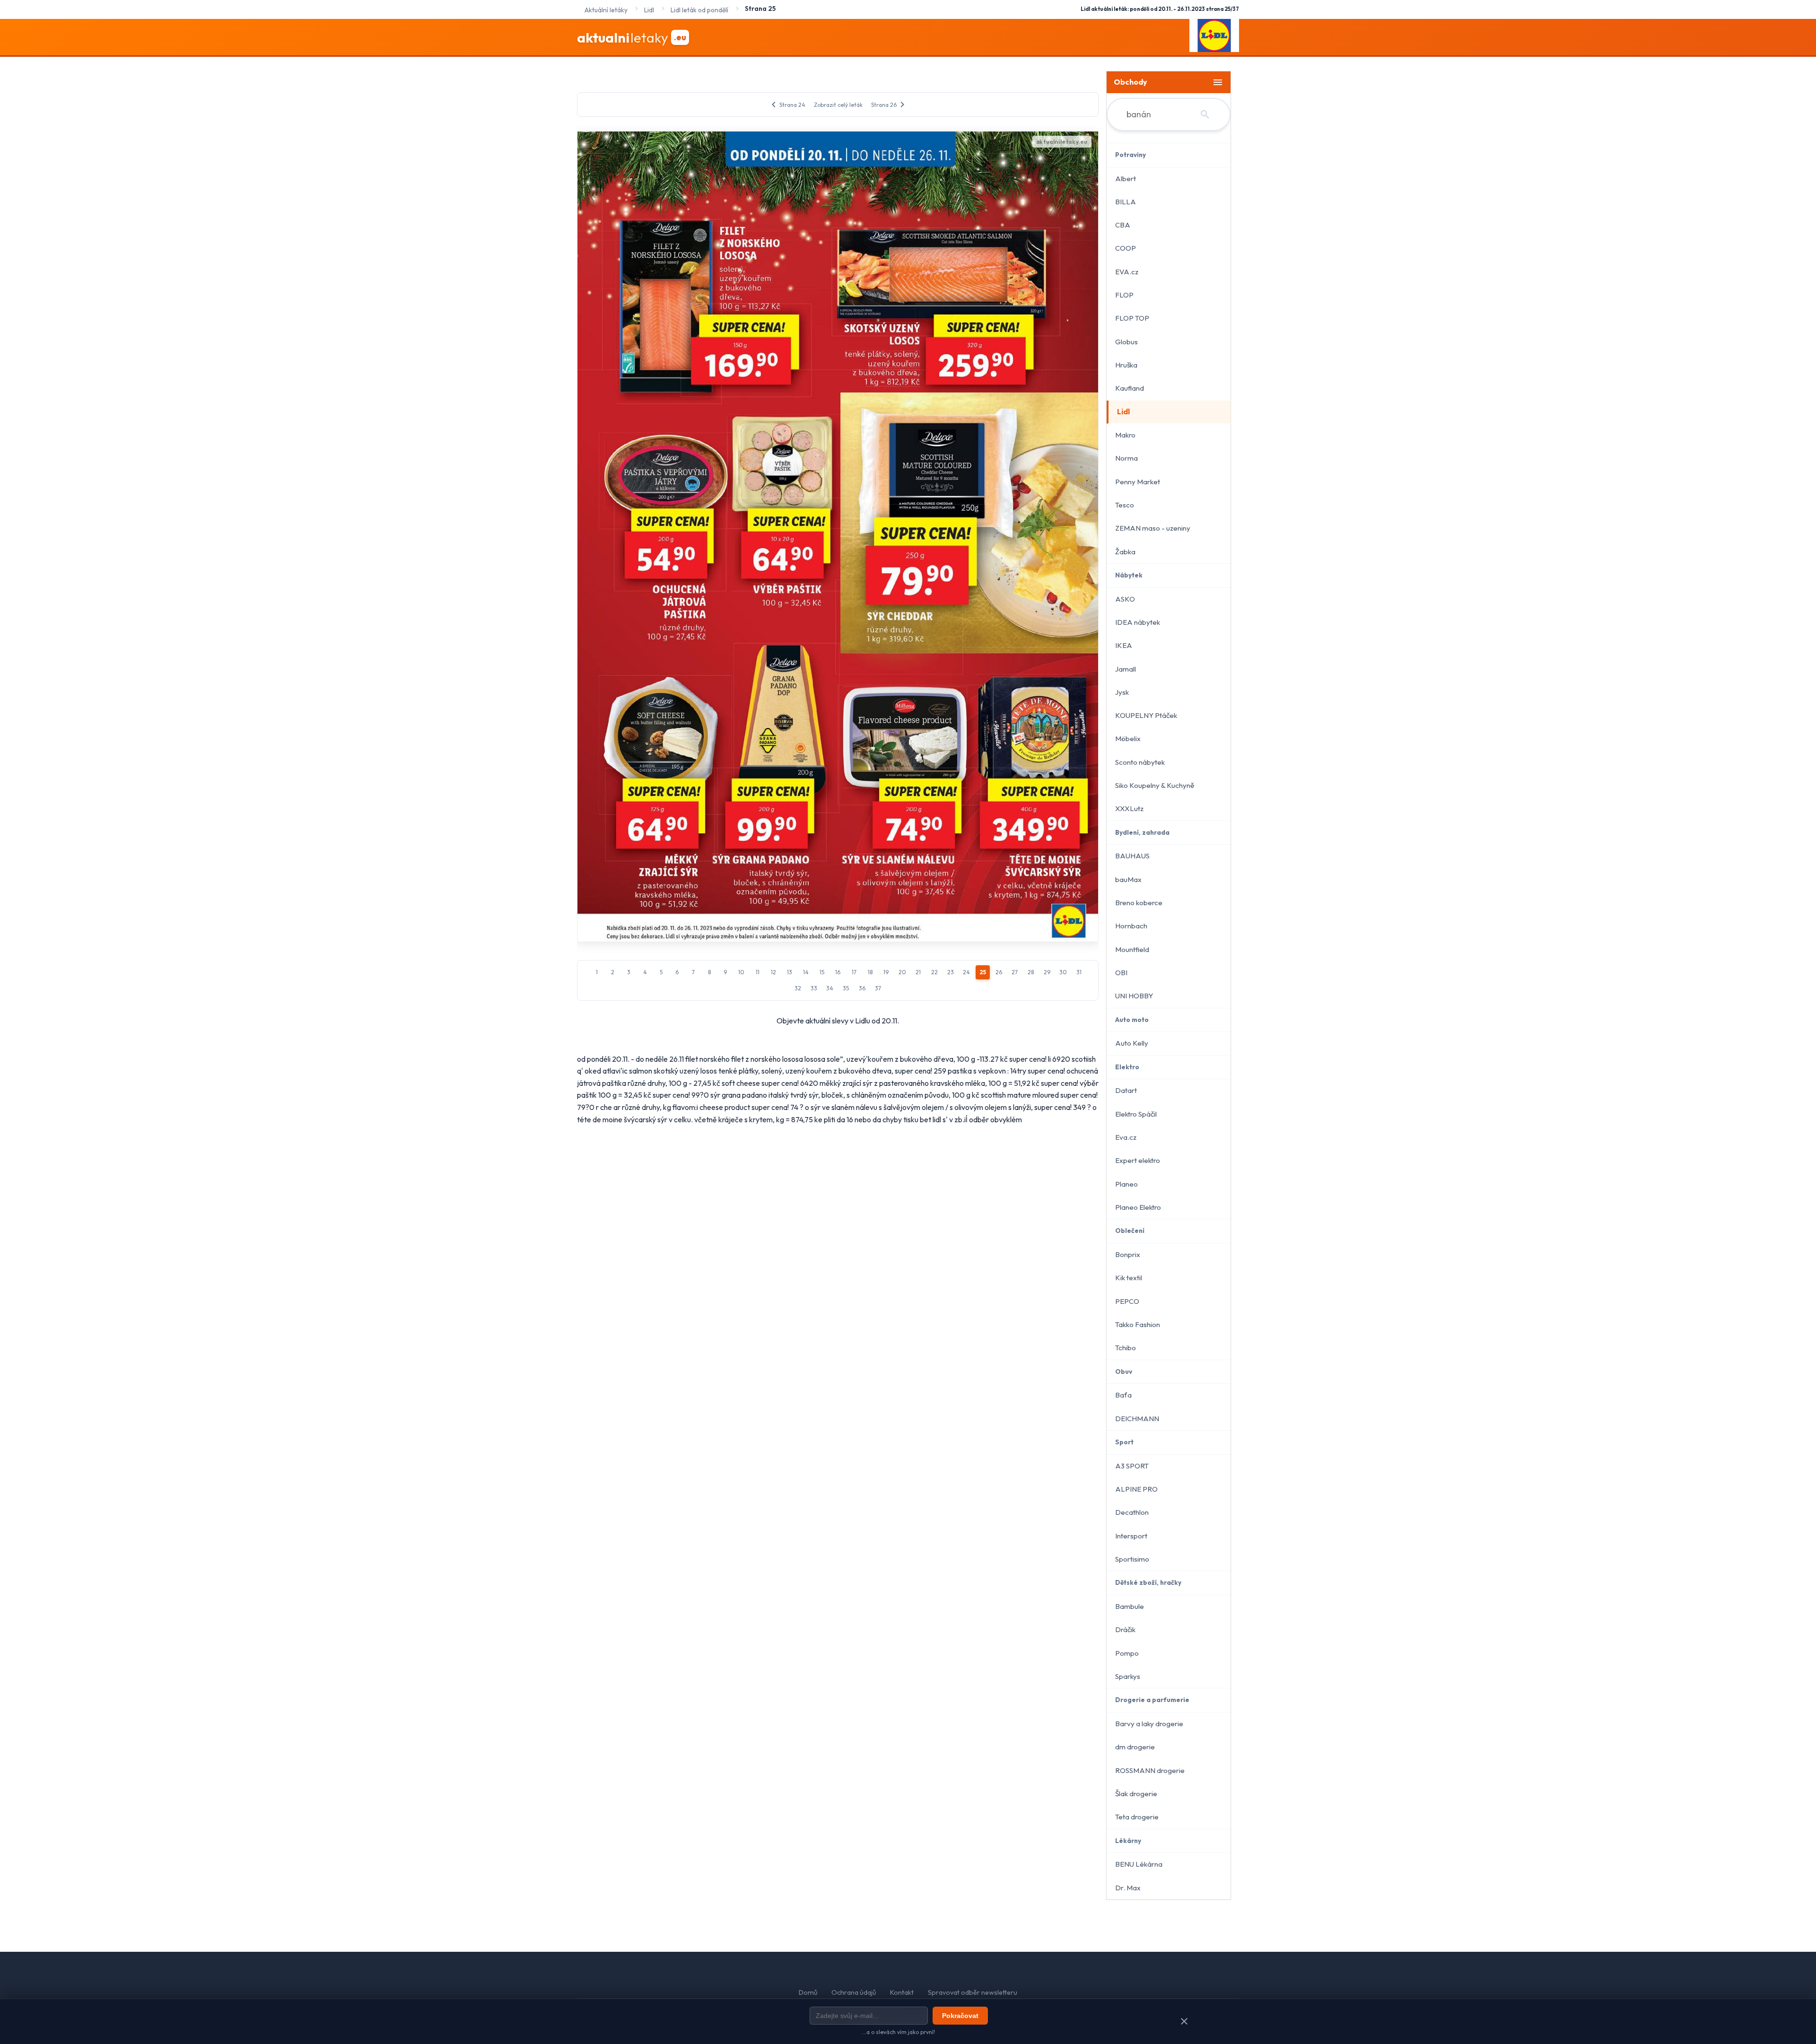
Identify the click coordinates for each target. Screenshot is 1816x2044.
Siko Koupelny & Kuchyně (1155, 785)
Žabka (1125, 552)
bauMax (1128, 879)
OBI (1121, 973)
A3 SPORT (1132, 1466)
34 (830, 988)
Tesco (1125, 505)
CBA (1123, 225)
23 (951, 972)
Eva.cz (1126, 1137)
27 (1015, 972)
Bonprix (1128, 1254)
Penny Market (1138, 482)
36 (862, 988)
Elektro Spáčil (1136, 1114)
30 (1063, 972)
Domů (808, 1992)
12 (773, 972)
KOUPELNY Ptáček (1146, 715)
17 (854, 972)
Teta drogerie (1137, 1817)
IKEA (1124, 645)
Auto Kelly (1132, 1043)
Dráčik (1125, 1629)
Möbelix (1128, 738)
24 (966, 972)
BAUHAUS (1132, 856)
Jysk (1122, 692)
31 (1079, 972)
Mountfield (1132, 949)
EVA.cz (1127, 272)
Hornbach (1131, 926)
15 (822, 972)
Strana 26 (890, 105)
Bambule (1130, 1606)
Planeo (1126, 1184)
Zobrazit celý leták (838, 105)
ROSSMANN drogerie (1150, 1770)
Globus (1126, 342)
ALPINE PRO (1136, 1489)
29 (1047, 972)
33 (814, 988)
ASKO (1125, 599)
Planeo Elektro (1138, 1207)
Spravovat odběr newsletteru (973, 1992)
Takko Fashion (1138, 1324)
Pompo (1127, 1653)
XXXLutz (1129, 808)
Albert (1126, 179)
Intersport (1131, 1536)
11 (758, 972)
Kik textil (1129, 1278)
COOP (1126, 248)
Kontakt (902, 1992)
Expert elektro (1138, 1160)
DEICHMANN (1137, 1419)
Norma (1126, 458)
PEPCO (1127, 1301)
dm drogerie (1135, 1747)
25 (983, 972)
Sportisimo (1132, 1559)
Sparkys (1128, 1676)
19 (886, 972)
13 (790, 972)
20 (902, 972)
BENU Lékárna (1139, 1864)
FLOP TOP (1132, 318)
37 (878, 988)
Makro (1125, 435)
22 (934, 972)
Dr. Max (1128, 1888)
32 (798, 988)
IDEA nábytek (1138, 622)
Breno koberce (1139, 903)
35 (846, 988)
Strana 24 (787, 105)
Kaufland (1130, 388)
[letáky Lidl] (1214, 37)
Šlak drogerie (1136, 1794)
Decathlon (1132, 1512)
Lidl (1123, 412)
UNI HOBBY (1134, 996)
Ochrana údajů (854, 1992)
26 (999, 972)
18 (870, 972)
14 (806, 972)
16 (838, 972)
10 (741, 972)
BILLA (1126, 202)
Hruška (1126, 365)
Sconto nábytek (1140, 762)
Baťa (1123, 1395)
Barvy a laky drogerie (1149, 1724)
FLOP (1124, 295)
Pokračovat (960, 2016)
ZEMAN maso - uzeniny (1153, 528)
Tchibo (1126, 1348)
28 (1031, 972)
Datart (1126, 1090)
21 (918, 972)
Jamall (1126, 669)
